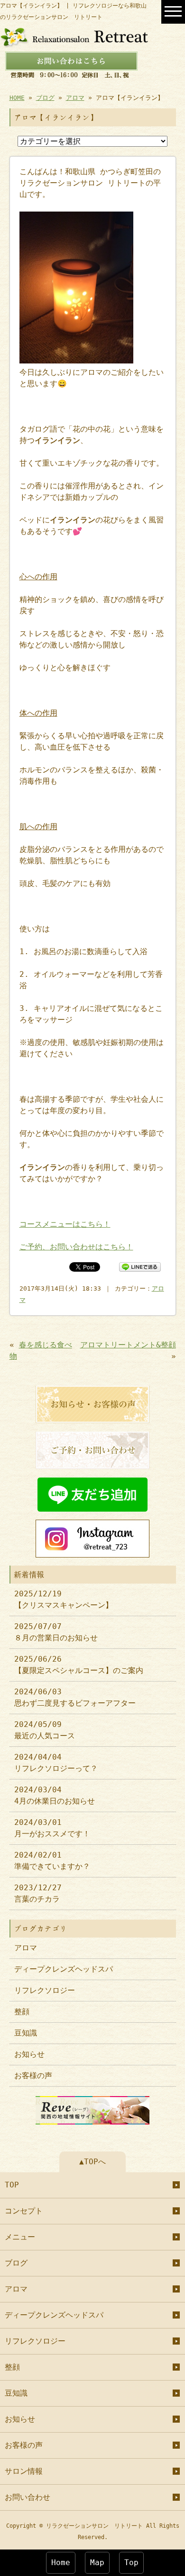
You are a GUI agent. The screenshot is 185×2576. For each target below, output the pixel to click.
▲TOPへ (92, 2162)
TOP (12, 2185)
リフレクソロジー (45, 1990)
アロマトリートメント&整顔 (128, 1345)
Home (61, 2563)
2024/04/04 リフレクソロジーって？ (56, 1763)
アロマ (75, 98)
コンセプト (24, 2211)
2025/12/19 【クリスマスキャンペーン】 (64, 1599)
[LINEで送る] (140, 1266)
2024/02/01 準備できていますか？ (52, 1861)
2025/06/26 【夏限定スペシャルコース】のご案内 (79, 1665)
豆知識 (26, 2033)
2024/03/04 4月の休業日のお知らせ (55, 1795)
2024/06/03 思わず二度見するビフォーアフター (75, 1697)
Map (97, 2563)
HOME (17, 98)
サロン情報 (24, 2471)
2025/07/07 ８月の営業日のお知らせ (56, 1632)
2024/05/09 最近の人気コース (45, 1730)
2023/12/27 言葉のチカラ (38, 1893)
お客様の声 (33, 2076)
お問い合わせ (28, 2497)
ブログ (45, 98)
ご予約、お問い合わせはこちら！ (76, 1247)
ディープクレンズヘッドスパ (64, 1969)
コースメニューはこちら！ (65, 1224)
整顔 (22, 2012)
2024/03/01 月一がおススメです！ (52, 1828)
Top (131, 2563)
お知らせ (29, 2054)
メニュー (20, 2237)
